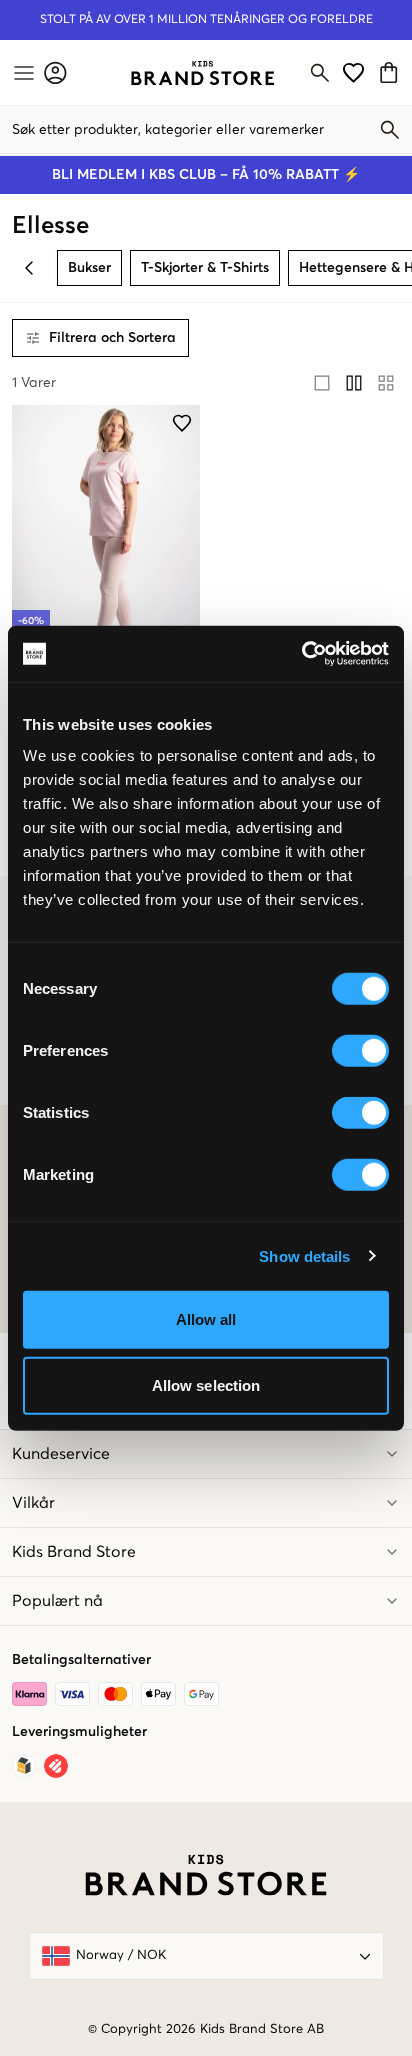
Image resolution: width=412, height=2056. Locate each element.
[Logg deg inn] (55, 72)
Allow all (206, 1319)
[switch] (360, 1051)
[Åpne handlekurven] (391, 72)
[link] (202, 73)
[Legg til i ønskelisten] (182, 423)
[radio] (322, 383)
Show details (304, 1255)
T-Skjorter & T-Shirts (205, 268)
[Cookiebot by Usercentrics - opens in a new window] (301, 654)
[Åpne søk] (320, 73)
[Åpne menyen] (22, 73)
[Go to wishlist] (353, 72)
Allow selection (206, 1384)
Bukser (89, 268)
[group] (354, 383)
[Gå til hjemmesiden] (202, 73)
